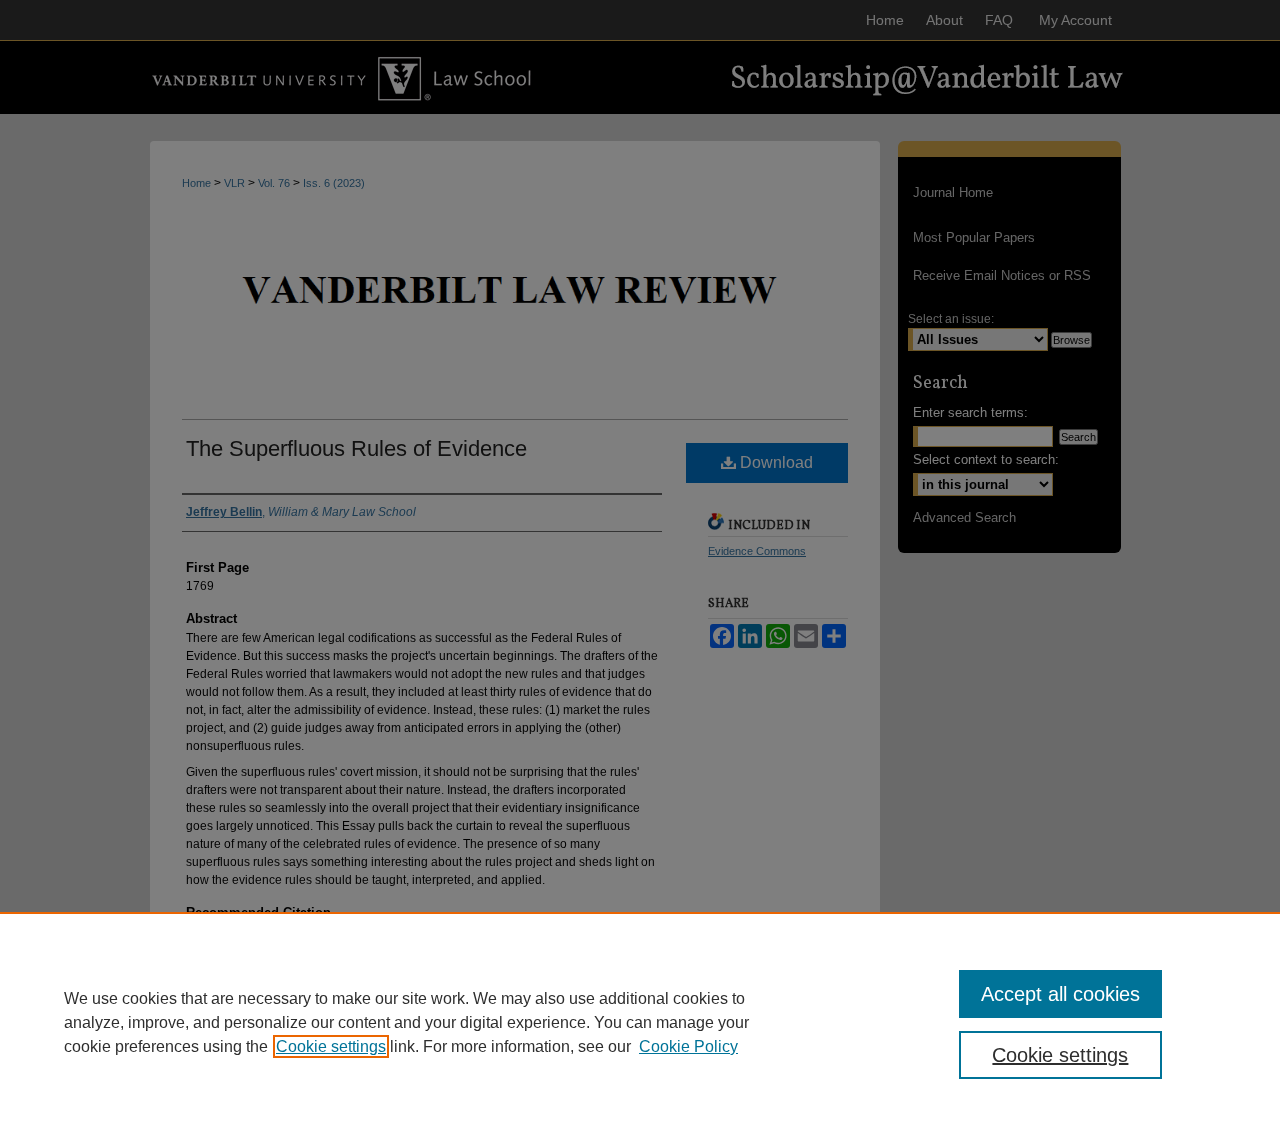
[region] (640, 1022)
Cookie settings (331, 1046)
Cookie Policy (688, 1046)
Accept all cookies (1060, 994)
